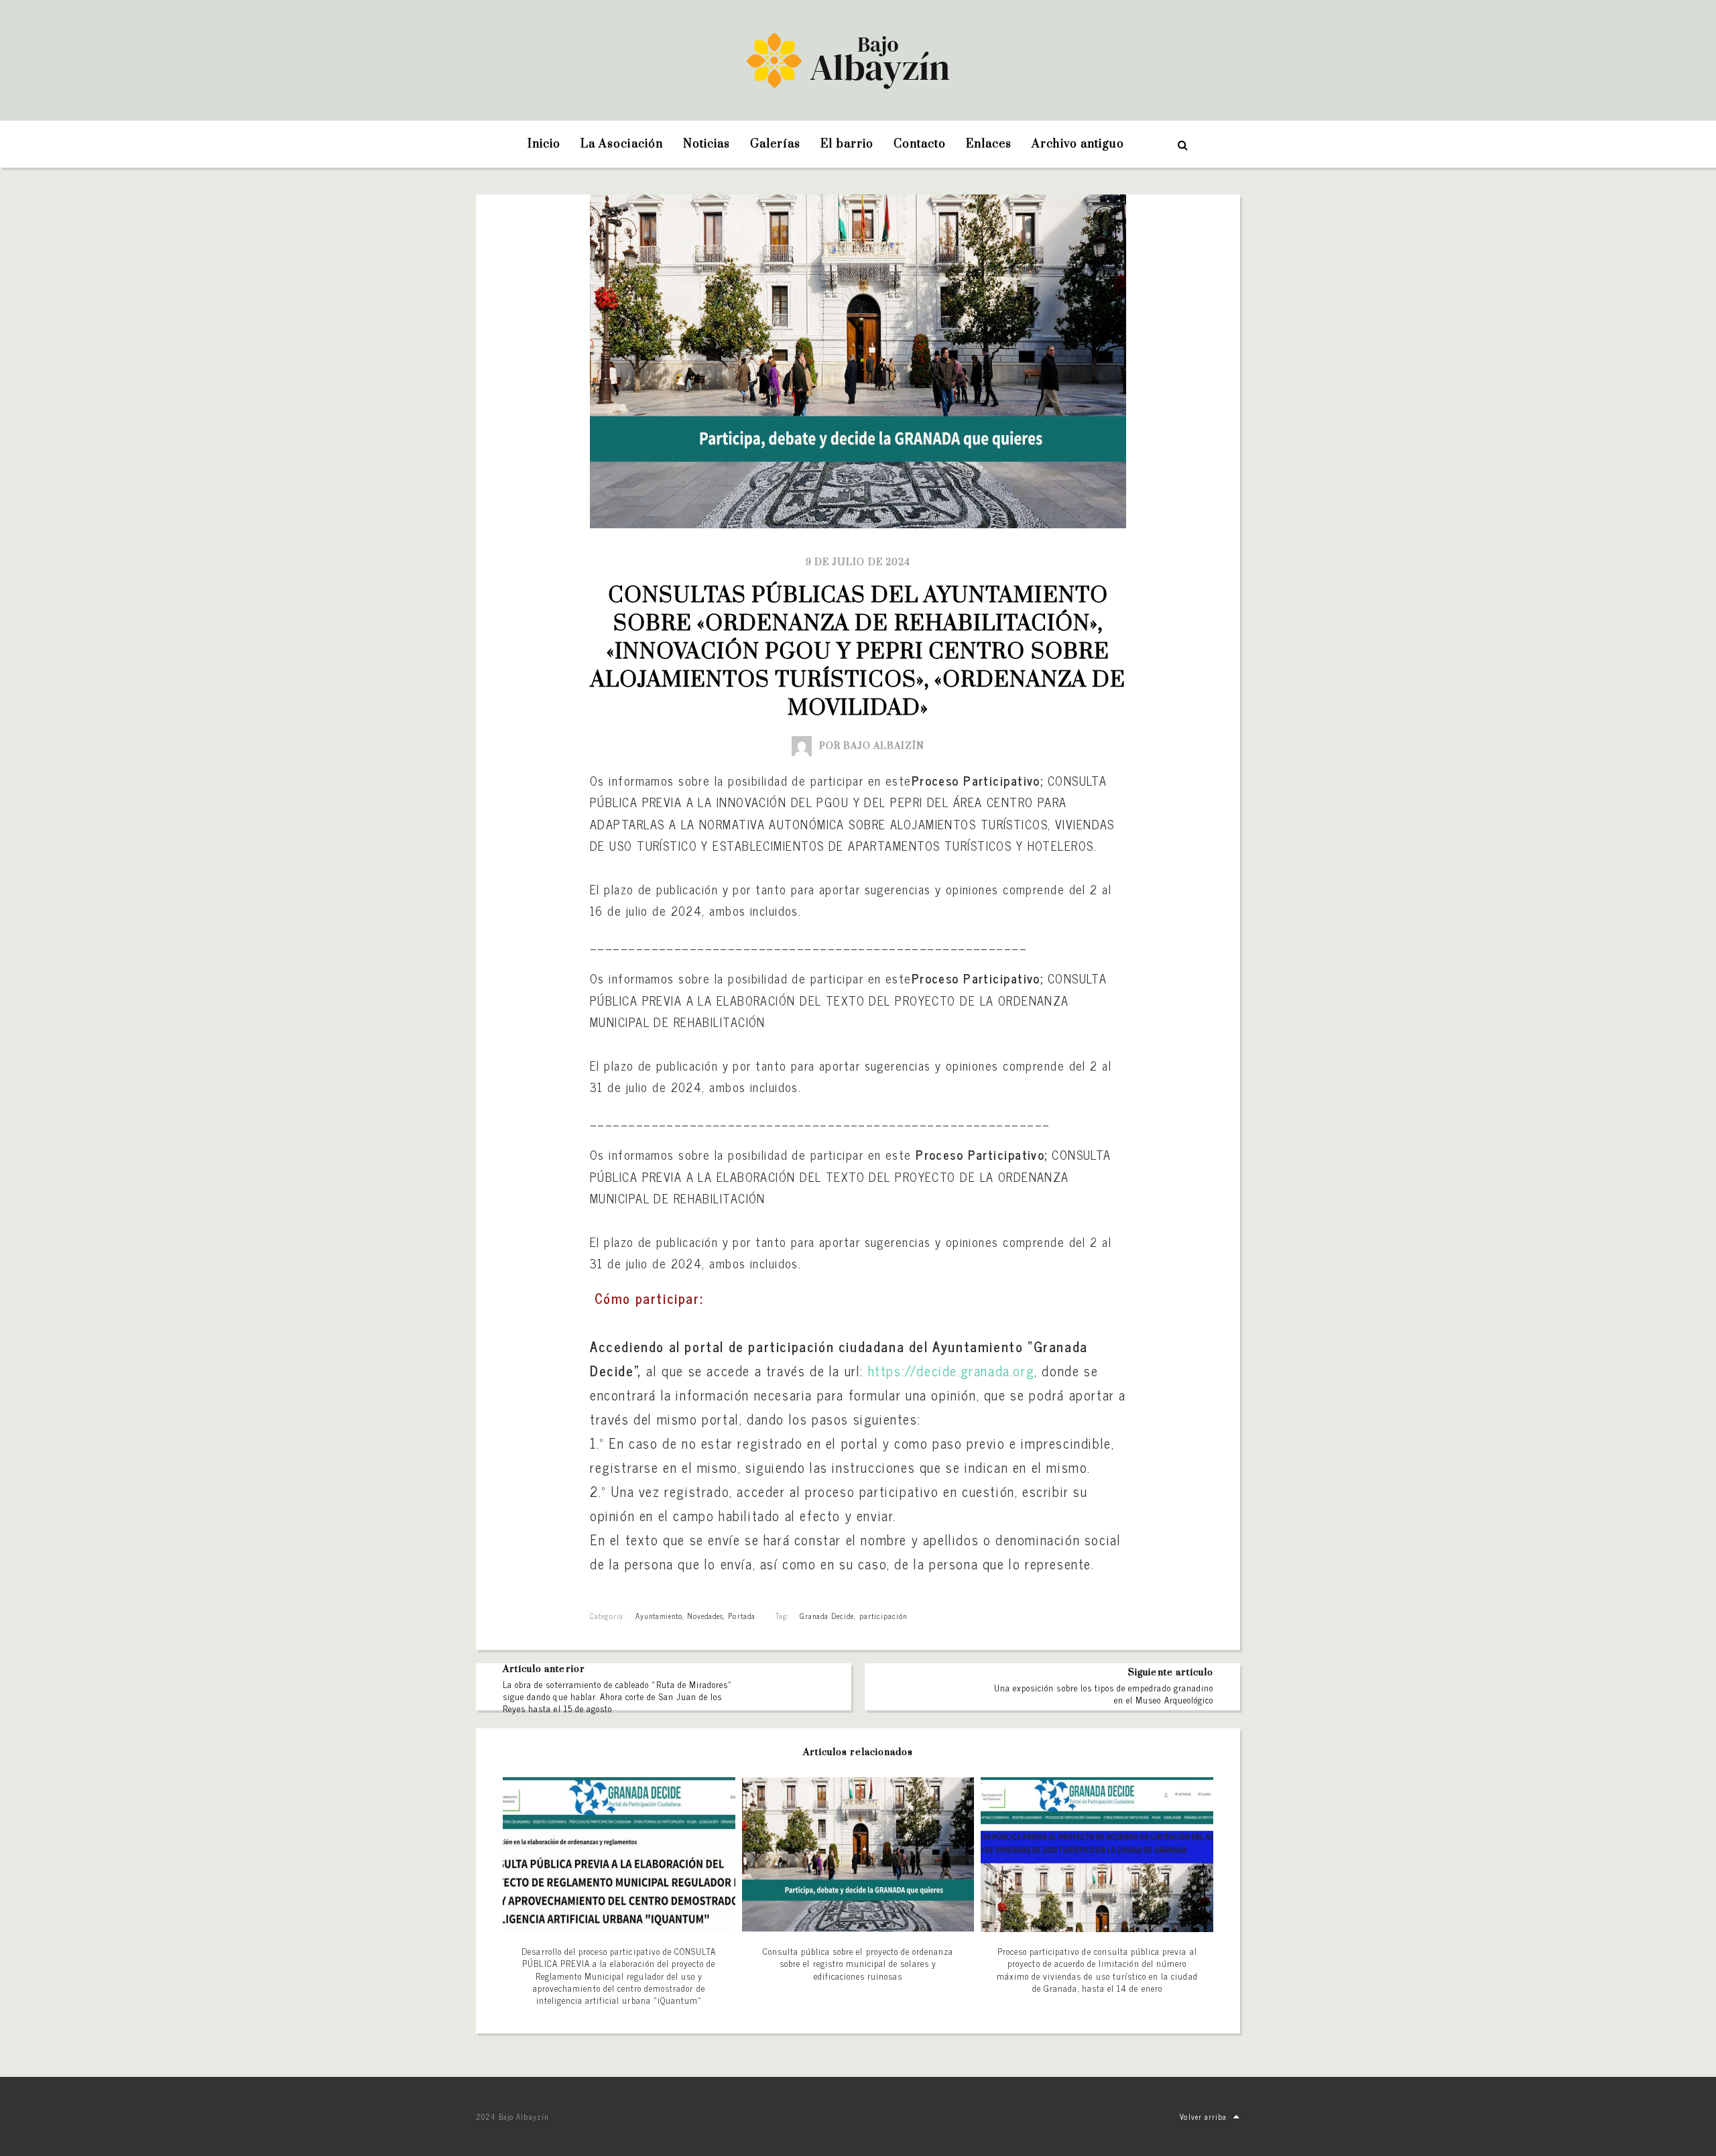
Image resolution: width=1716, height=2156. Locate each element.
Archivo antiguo (1078, 144)
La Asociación (622, 144)
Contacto (920, 144)
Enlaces (989, 144)
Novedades (705, 1616)
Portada (741, 1616)
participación (883, 1616)
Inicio (544, 144)
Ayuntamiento (659, 1616)
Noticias (707, 144)
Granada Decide (827, 1616)
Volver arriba (1203, 2116)
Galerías (775, 144)
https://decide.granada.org (952, 1371)
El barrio (847, 144)
